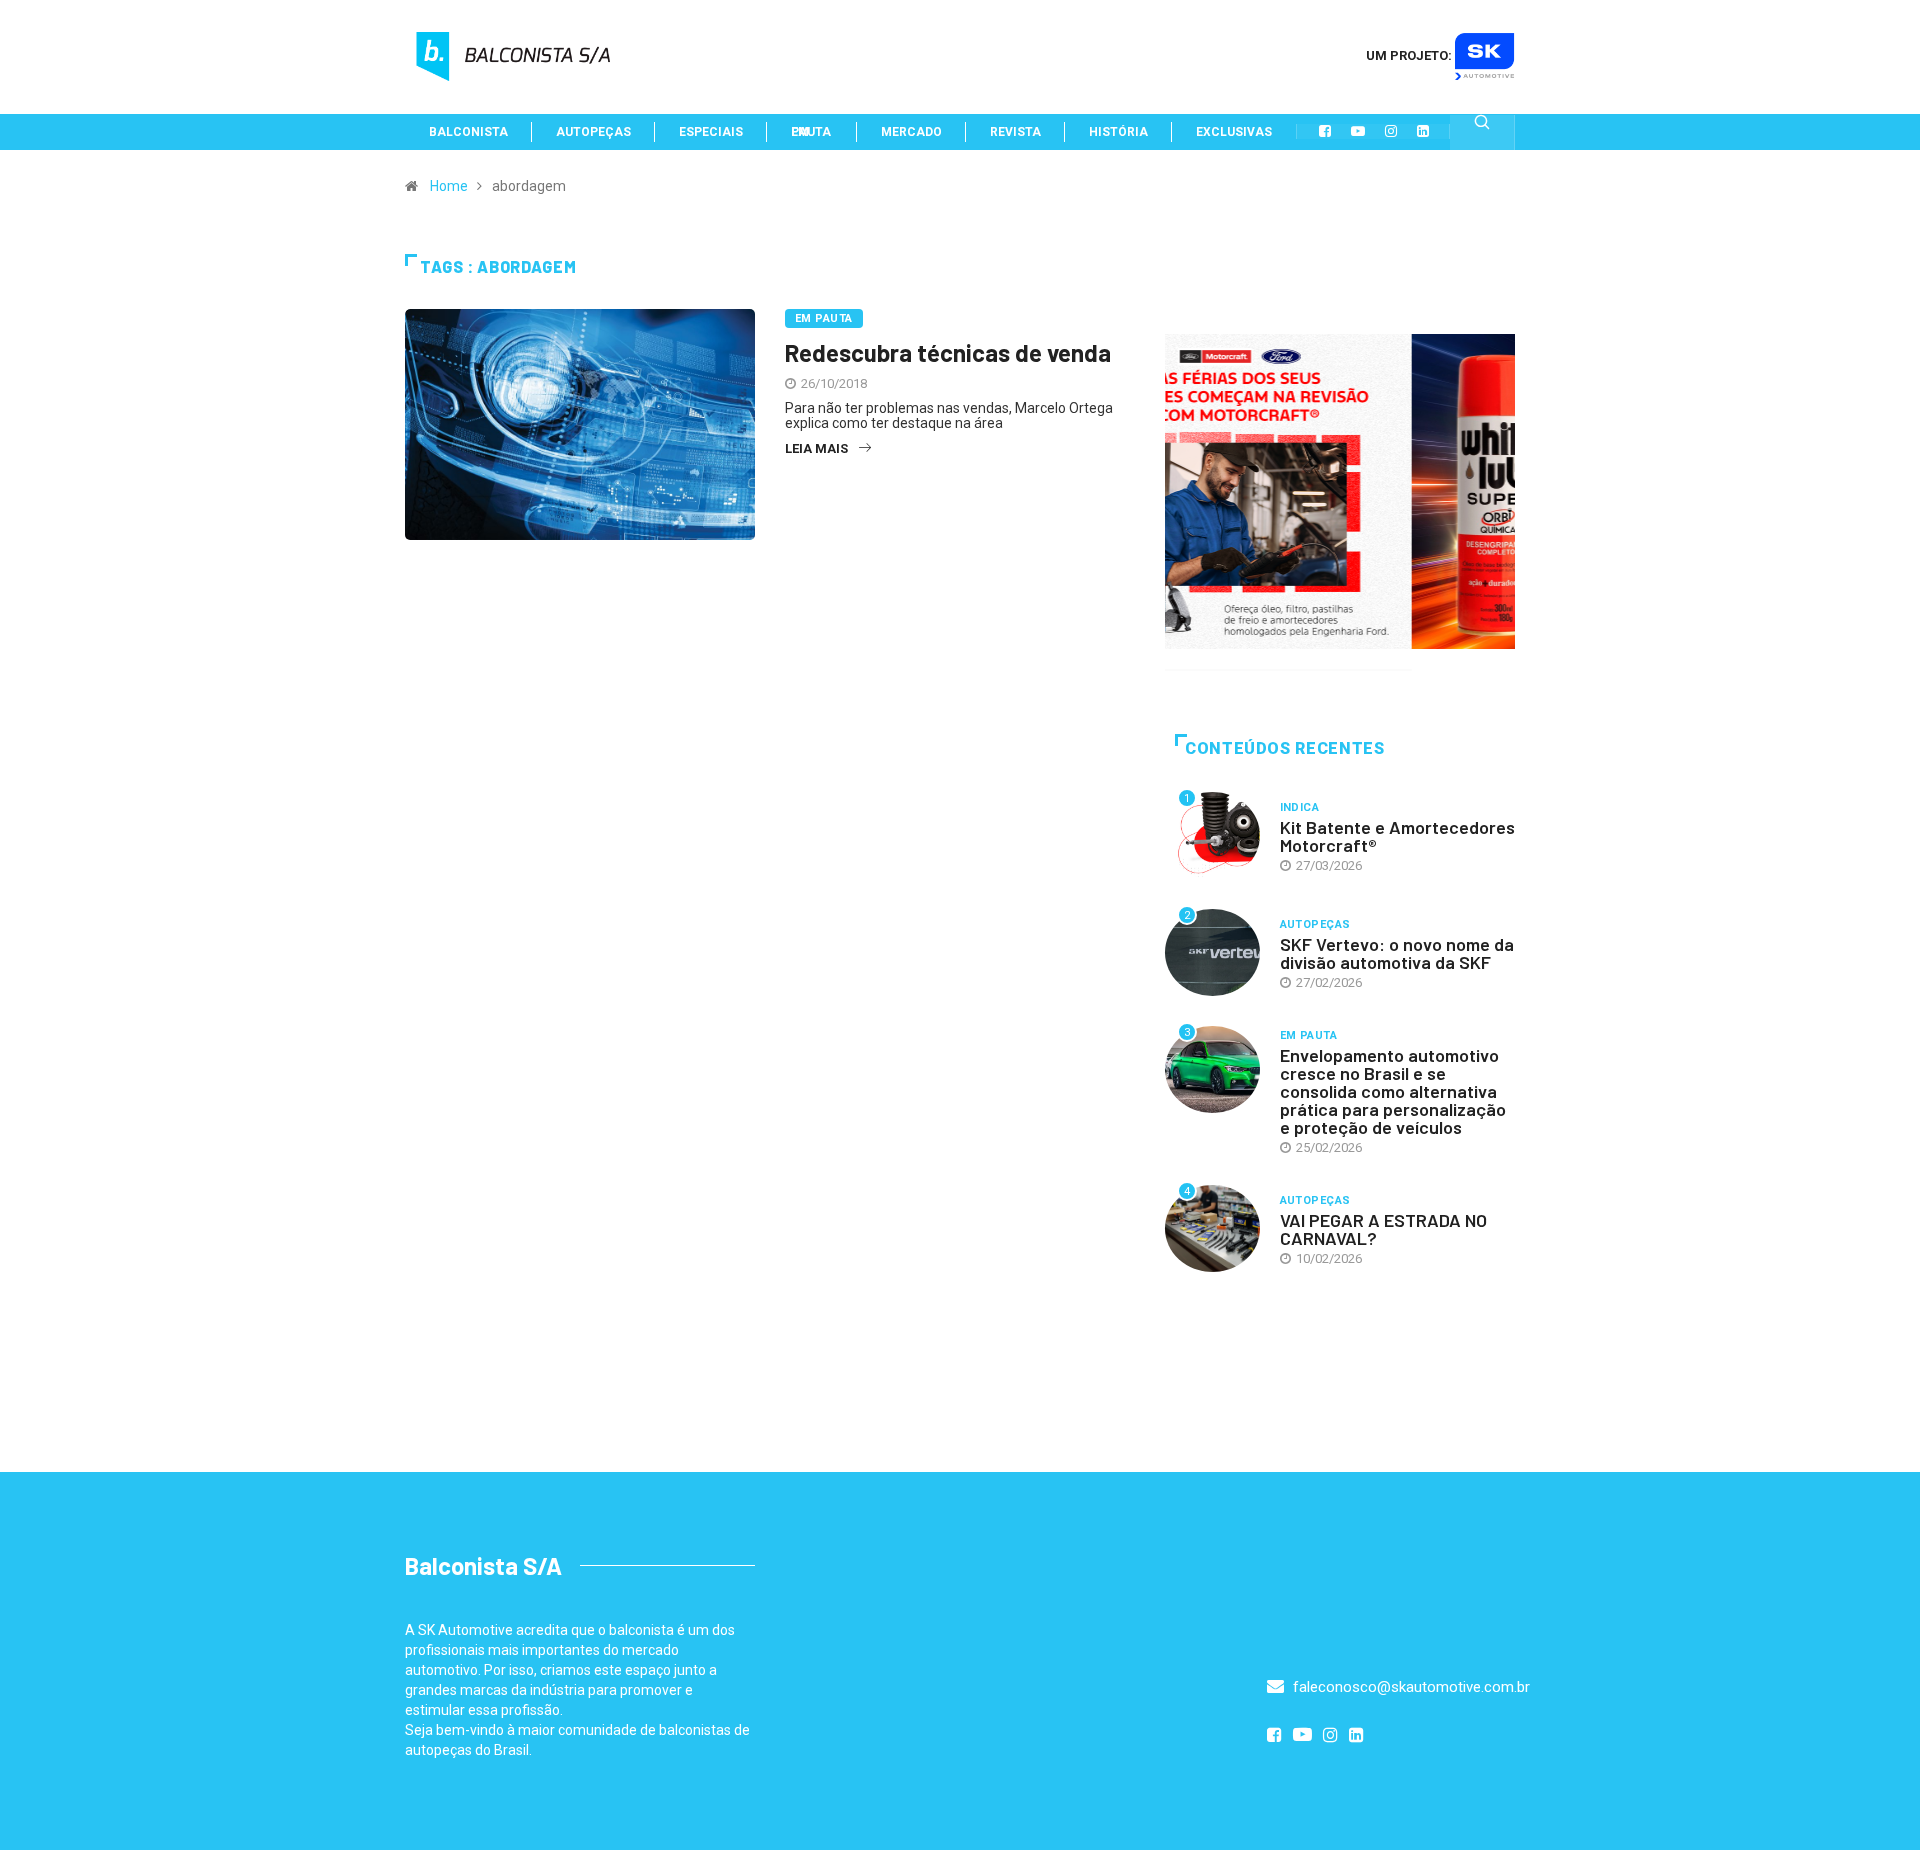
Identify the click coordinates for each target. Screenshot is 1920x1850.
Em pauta (824, 318)
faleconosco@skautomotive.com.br (1409, 1687)
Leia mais (816, 448)
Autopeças (1315, 924)
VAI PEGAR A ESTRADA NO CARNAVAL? (1383, 1229)
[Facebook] (1325, 131)
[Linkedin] (1423, 131)
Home (449, 186)
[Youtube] (1358, 131)
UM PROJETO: (1410, 55)
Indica (1300, 807)
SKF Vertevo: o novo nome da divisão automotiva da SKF (1397, 953)
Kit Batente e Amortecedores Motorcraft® (1397, 836)
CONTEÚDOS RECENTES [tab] (1285, 748)
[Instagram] (1391, 131)
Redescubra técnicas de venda (948, 352)
